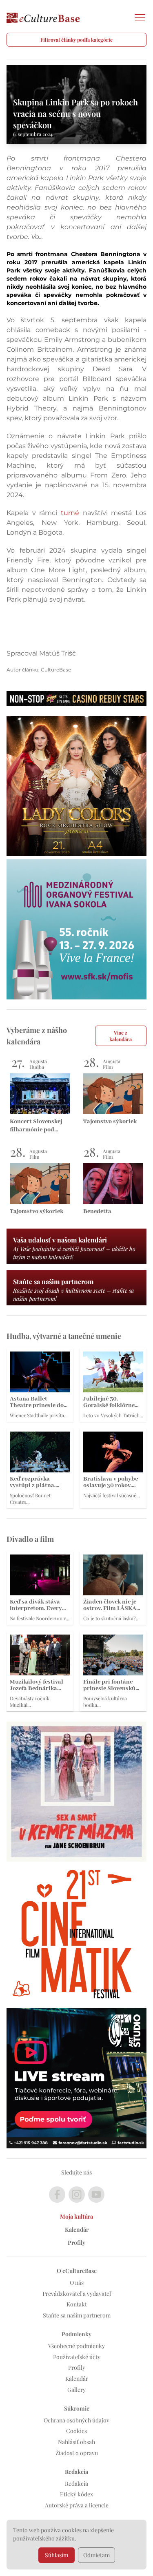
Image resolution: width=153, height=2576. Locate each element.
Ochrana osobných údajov (76, 2420)
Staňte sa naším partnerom (77, 2315)
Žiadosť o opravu (77, 2453)
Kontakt (77, 2304)
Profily (76, 2243)
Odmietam (96, 2555)
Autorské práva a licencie (77, 2505)
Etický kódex (76, 2494)
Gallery (76, 2390)
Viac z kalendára (121, 1036)
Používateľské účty (77, 2357)
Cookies (76, 2431)
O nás (77, 2283)
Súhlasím (57, 2555)
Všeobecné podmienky (76, 2346)
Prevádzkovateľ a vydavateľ (77, 2294)
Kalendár (77, 2229)
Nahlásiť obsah (76, 2442)
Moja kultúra (76, 2216)
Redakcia (76, 2483)
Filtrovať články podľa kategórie (76, 40)
